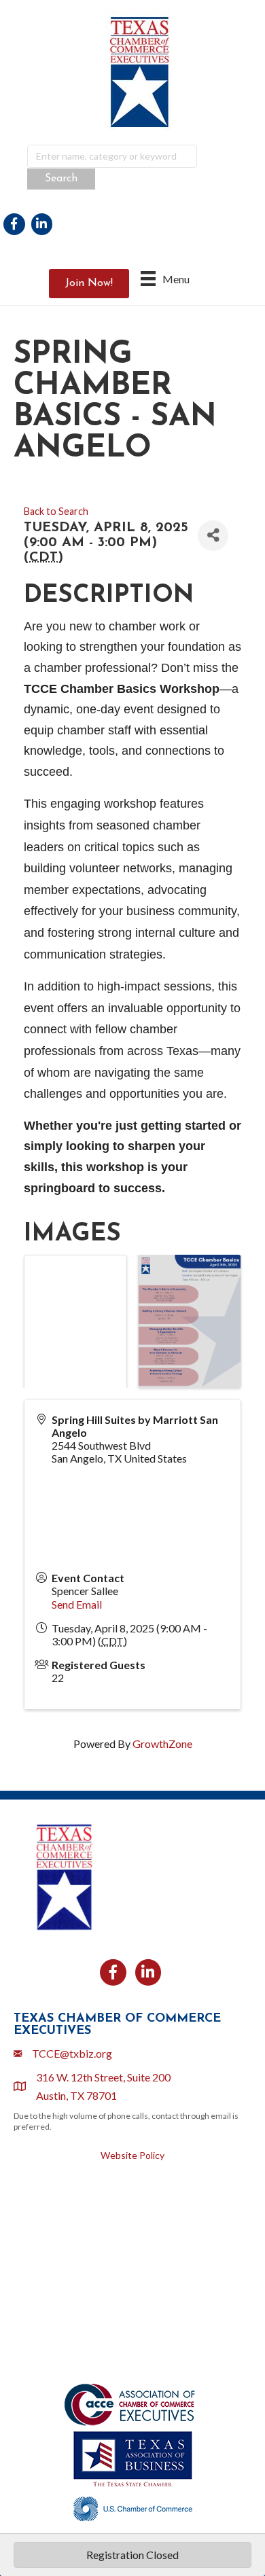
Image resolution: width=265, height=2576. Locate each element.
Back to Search (56, 511)
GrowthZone (162, 1743)
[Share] (213, 536)
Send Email (77, 1604)
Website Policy (132, 2155)
